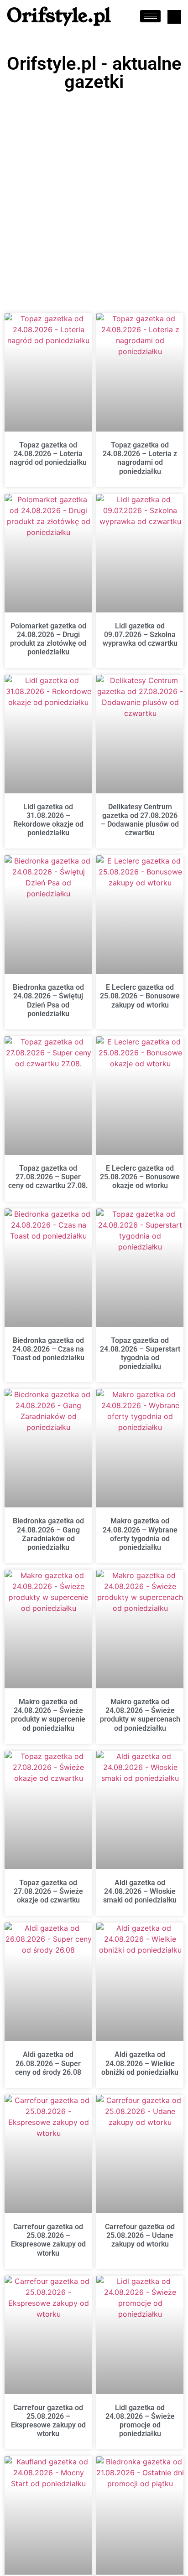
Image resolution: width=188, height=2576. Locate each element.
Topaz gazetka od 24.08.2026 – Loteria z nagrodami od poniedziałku (140, 458)
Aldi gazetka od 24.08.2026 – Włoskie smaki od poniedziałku (140, 1891)
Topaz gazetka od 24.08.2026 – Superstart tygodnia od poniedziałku (140, 1354)
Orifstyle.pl (59, 16)
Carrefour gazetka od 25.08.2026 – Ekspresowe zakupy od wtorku (48, 2240)
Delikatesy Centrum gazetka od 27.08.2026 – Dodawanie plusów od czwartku (140, 820)
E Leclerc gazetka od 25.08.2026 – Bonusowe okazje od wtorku (140, 1177)
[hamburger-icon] (150, 16)
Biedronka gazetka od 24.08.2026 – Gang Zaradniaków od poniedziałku (48, 1534)
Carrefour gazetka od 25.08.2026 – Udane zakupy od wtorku (140, 2235)
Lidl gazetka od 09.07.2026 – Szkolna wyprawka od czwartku (140, 635)
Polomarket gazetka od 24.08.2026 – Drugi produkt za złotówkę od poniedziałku (48, 639)
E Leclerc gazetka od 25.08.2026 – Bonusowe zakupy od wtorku (140, 996)
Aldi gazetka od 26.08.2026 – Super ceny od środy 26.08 (48, 2063)
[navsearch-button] (174, 17)
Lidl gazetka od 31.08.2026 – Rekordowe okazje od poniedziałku (48, 820)
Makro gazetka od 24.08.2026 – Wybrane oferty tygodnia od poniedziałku (140, 1534)
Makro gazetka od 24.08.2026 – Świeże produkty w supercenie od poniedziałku (48, 1715)
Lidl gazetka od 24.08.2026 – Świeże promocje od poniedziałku (140, 2421)
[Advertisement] (94, 194)
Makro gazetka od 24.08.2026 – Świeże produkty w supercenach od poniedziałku (140, 1715)
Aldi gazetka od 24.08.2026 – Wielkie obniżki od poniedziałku (140, 2063)
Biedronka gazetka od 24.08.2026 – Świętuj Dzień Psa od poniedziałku (48, 1000)
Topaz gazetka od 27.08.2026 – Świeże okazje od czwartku (48, 1891)
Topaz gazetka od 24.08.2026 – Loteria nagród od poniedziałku (48, 454)
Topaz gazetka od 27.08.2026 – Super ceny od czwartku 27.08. (48, 1177)
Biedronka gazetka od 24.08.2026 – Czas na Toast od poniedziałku (48, 1349)
